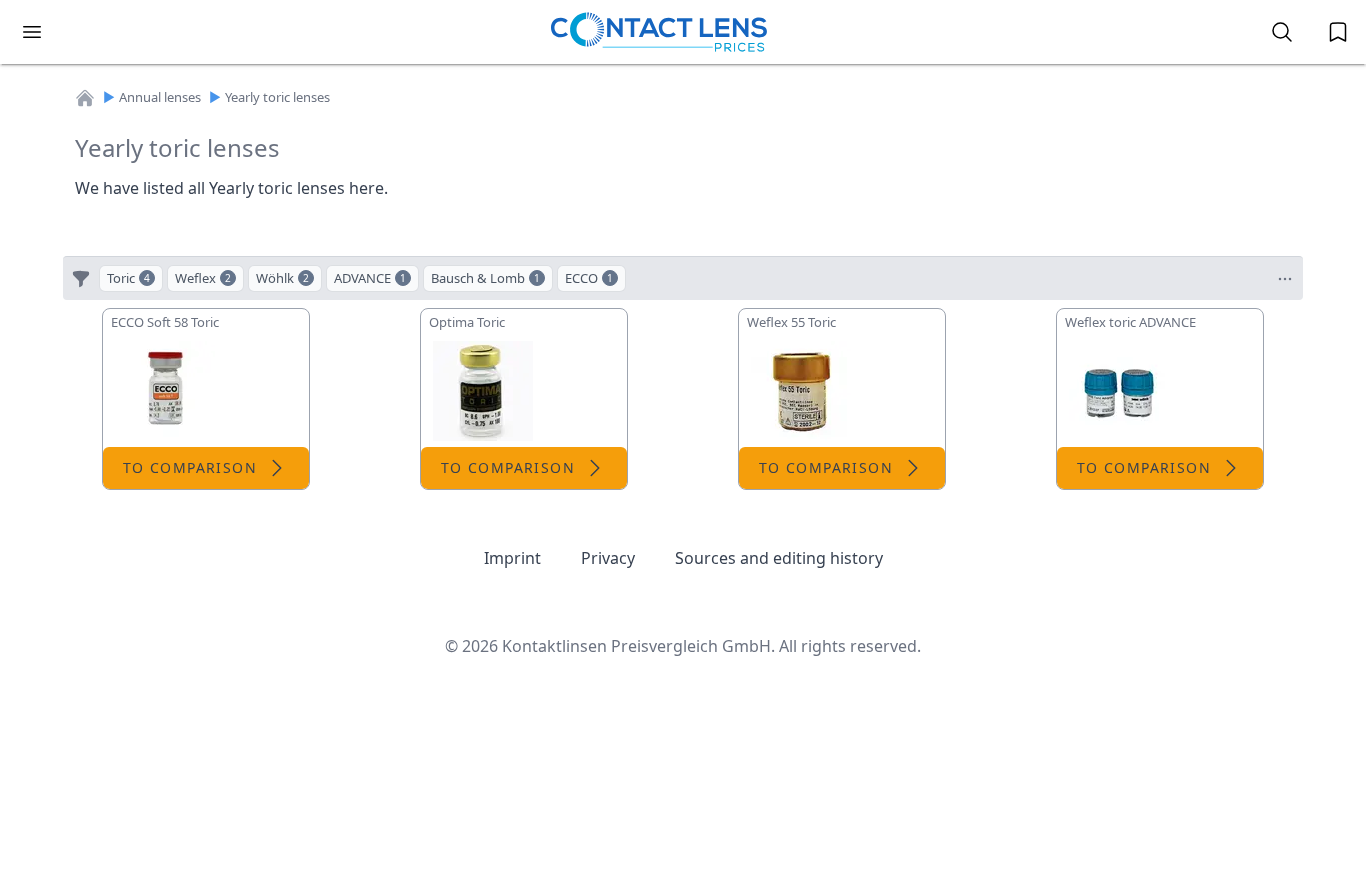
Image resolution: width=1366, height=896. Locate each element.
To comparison (190, 467)
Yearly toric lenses (277, 97)
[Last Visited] (1338, 32)
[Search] (1282, 32)
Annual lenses (160, 97)
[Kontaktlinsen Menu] (32, 32)
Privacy (608, 558)
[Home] (85, 98)
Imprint (512, 558)
